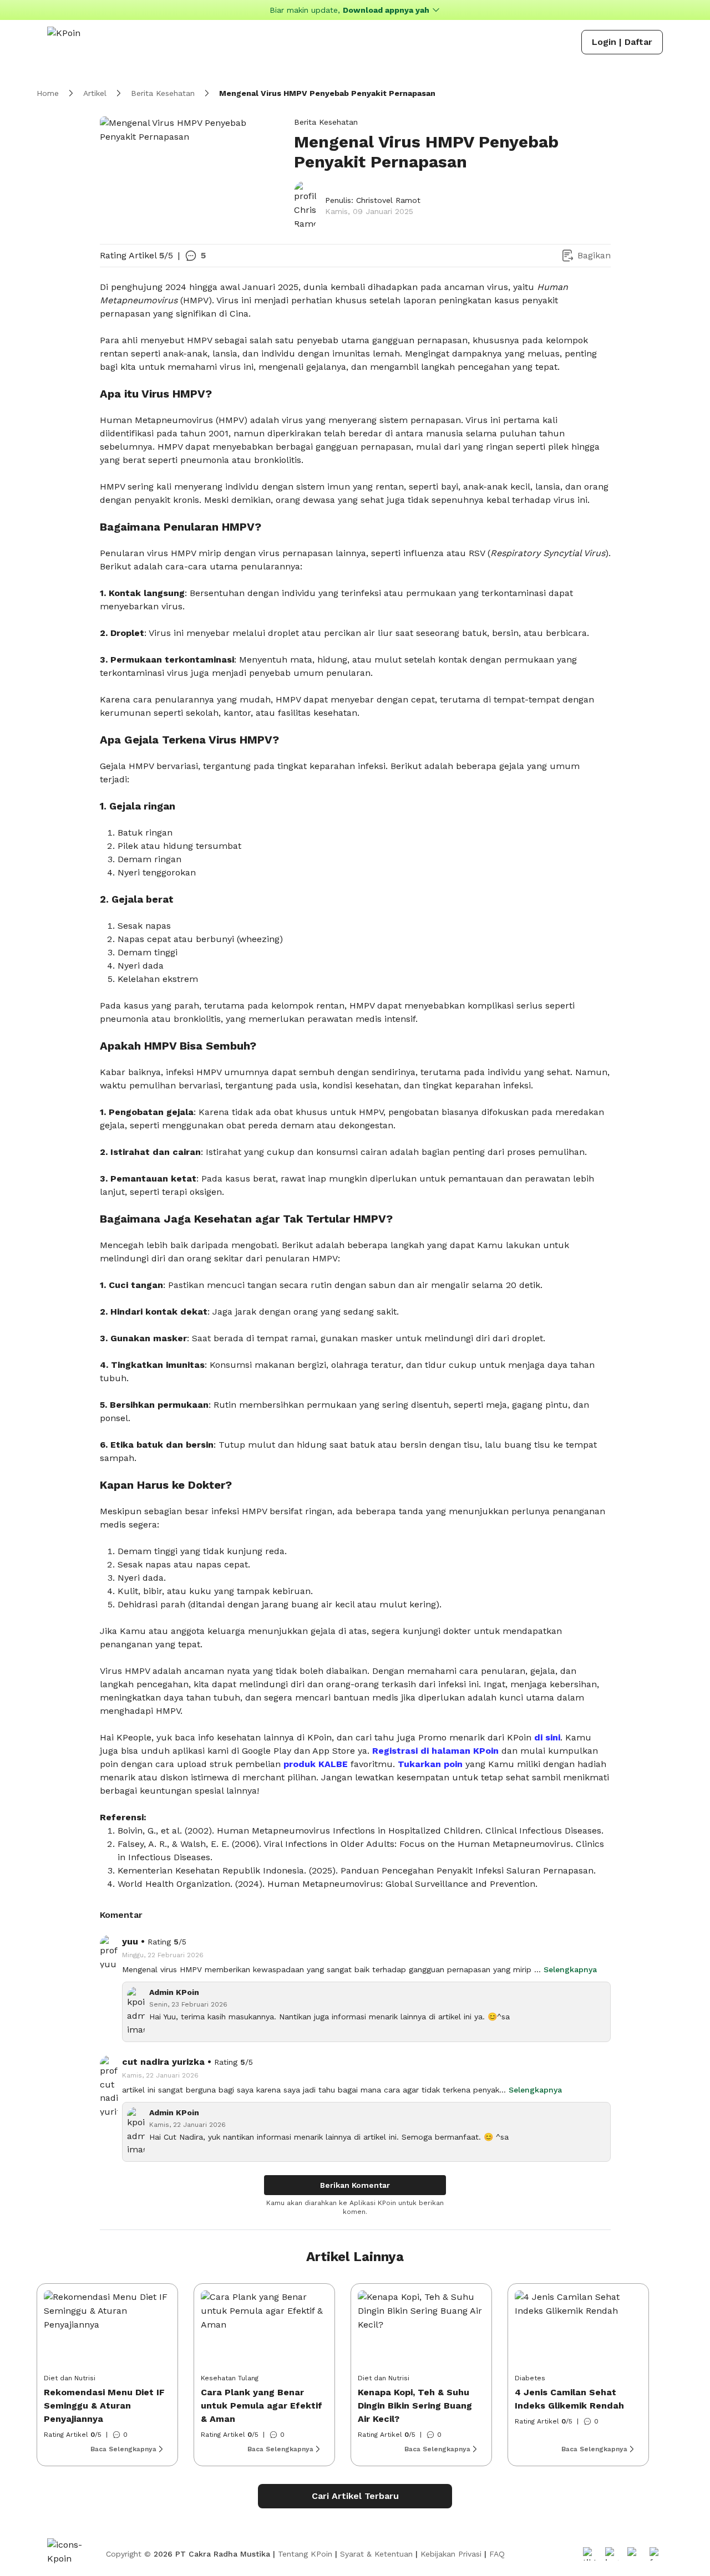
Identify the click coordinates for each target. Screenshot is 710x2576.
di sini (547, 1737)
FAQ (497, 2554)
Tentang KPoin (305, 2554)
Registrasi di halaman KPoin (435, 1751)
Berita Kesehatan (163, 93)
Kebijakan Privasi (451, 2554)
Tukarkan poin (430, 1764)
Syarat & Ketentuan (376, 2554)
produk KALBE (316, 1764)
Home (48, 93)
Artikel (95, 93)
